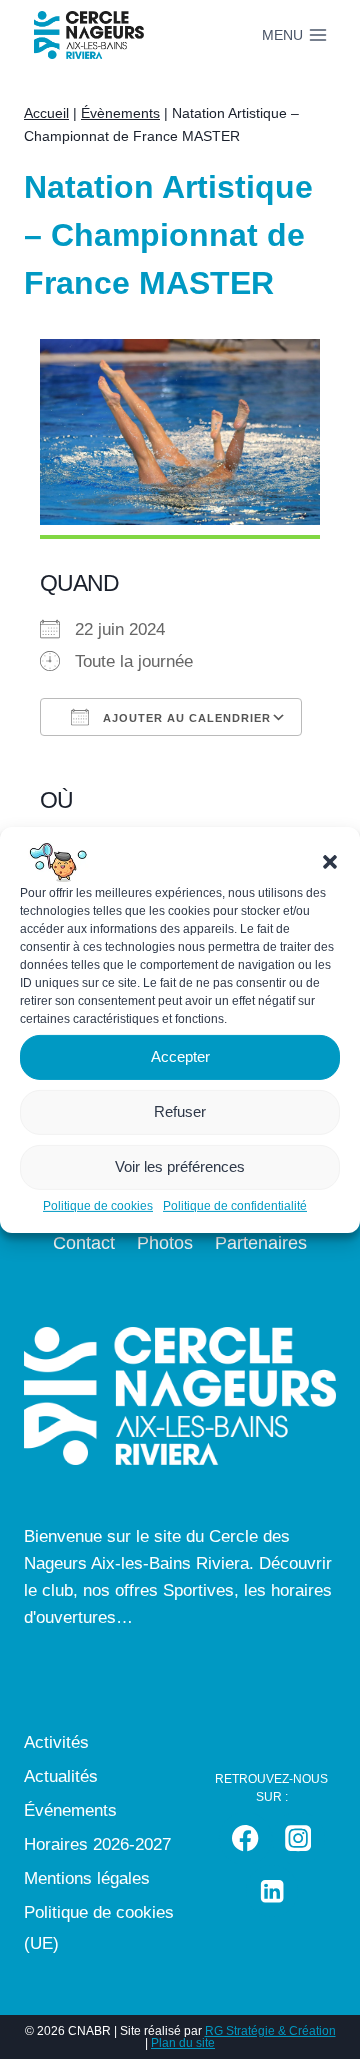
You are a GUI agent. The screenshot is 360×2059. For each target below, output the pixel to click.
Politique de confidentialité (235, 1205)
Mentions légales (87, 1878)
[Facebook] (245, 1838)
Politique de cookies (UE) (99, 1928)
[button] (330, 861)
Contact (84, 1243)
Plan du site (183, 2043)
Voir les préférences (180, 1166)
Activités (56, 1742)
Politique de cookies (98, 1205)
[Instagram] (298, 1838)
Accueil (46, 113)
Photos (165, 1243)
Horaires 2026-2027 (97, 1844)
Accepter (180, 1056)
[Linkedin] (272, 1891)
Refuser (180, 1111)
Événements (70, 1810)
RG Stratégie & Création (270, 2031)
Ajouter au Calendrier (185, 718)
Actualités (61, 1776)
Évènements (120, 113)
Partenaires (261, 1243)
